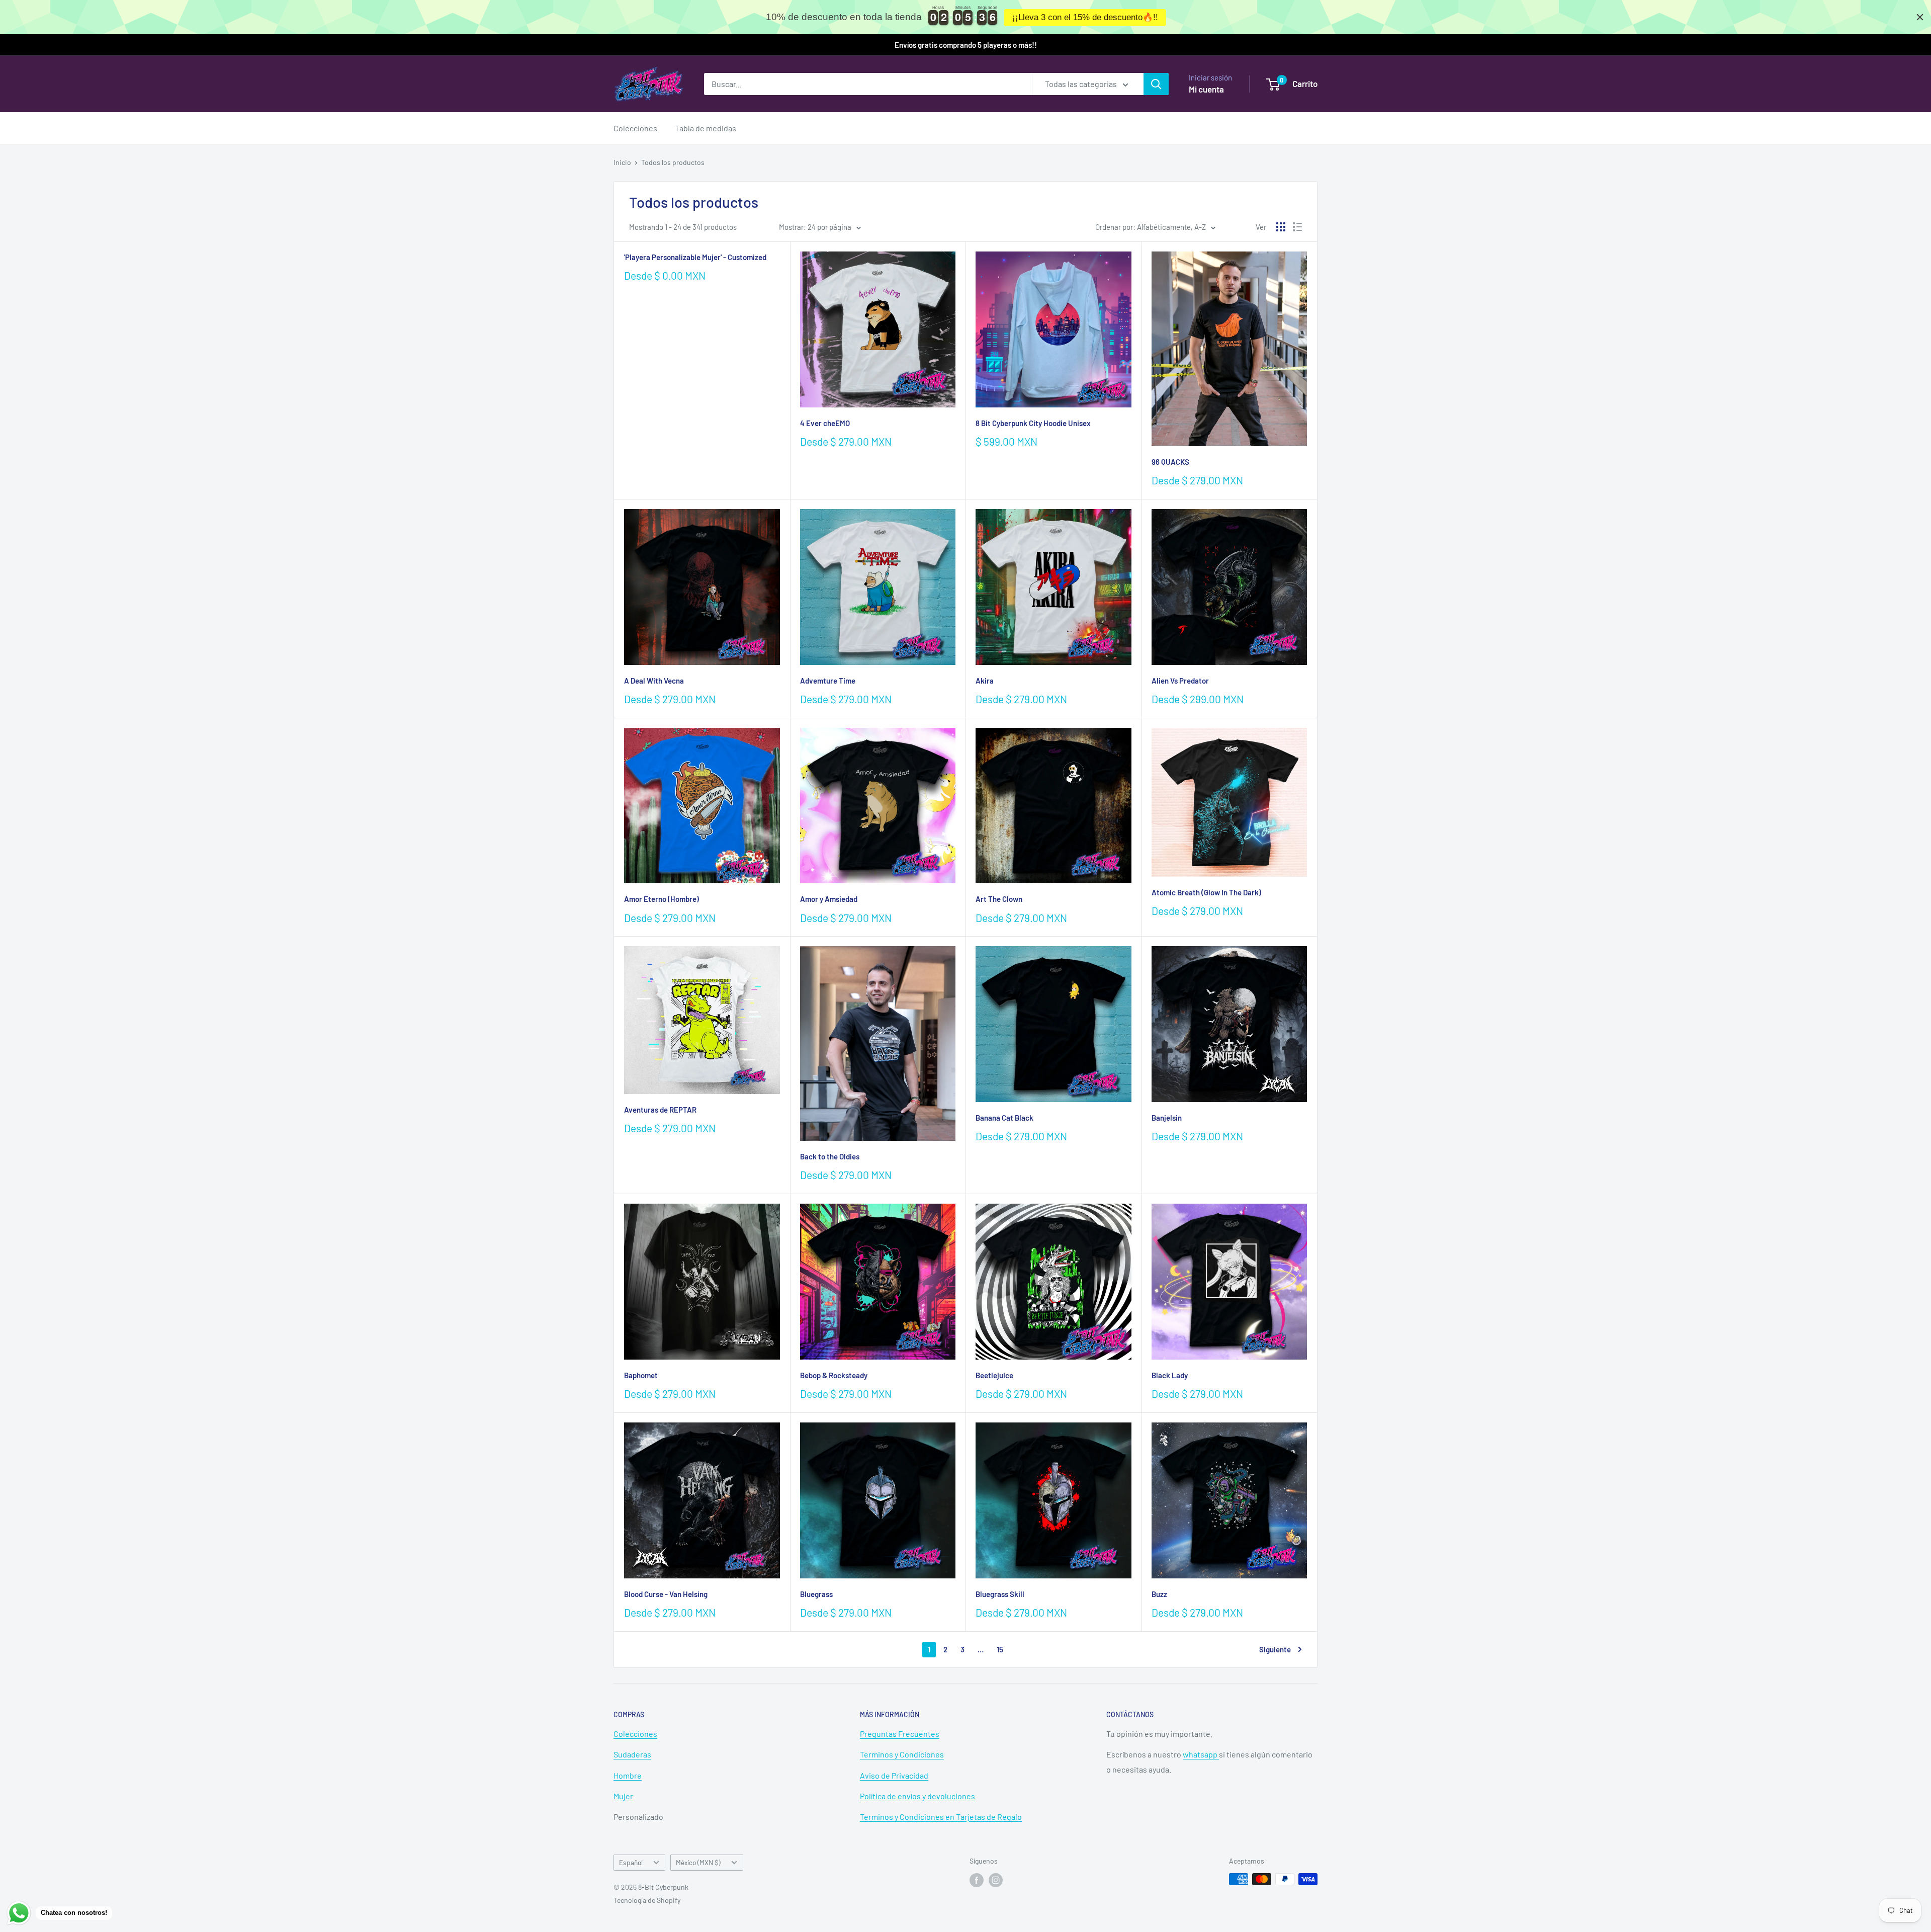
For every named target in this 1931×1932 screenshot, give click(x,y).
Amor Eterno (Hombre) (662, 899)
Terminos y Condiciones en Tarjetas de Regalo (941, 1817)
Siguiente (1275, 1649)
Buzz (1159, 1594)
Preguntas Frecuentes (900, 1734)
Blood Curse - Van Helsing (666, 1594)
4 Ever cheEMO (825, 423)
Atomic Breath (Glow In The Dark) (1206, 892)
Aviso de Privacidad (894, 1775)
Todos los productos (673, 162)
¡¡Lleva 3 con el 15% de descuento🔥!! (1085, 17)
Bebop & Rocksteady (834, 1375)
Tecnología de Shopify (647, 1900)
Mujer (623, 1796)
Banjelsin (1167, 1118)
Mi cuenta (1206, 89)
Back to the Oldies (830, 1156)
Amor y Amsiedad (829, 899)
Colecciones (635, 128)
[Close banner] (1920, 17)
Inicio (622, 162)
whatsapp (1201, 1754)
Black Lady (1170, 1375)
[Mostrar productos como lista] (1297, 227)
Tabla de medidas (706, 128)
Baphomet (641, 1375)
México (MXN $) (698, 1862)
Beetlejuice (994, 1375)
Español (631, 1862)
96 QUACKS (1170, 462)
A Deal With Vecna (654, 681)
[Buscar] (1156, 84)
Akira (985, 681)
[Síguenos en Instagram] (996, 1880)
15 (1000, 1649)
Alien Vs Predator (1180, 681)
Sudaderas (632, 1754)
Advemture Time (828, 681)
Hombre (628, 1775)
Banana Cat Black (1004, 1118)
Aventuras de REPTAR (660, 1110)
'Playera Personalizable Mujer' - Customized (695, 257)
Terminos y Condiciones (902, 1754)
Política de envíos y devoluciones (917, 1796)
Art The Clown (999, 899)
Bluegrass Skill (1000, 1594)
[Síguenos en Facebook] (977, 1880)
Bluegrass (816, 1594)
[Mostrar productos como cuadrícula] (1281, 227)
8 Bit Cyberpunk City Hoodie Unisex (1033, 423)
